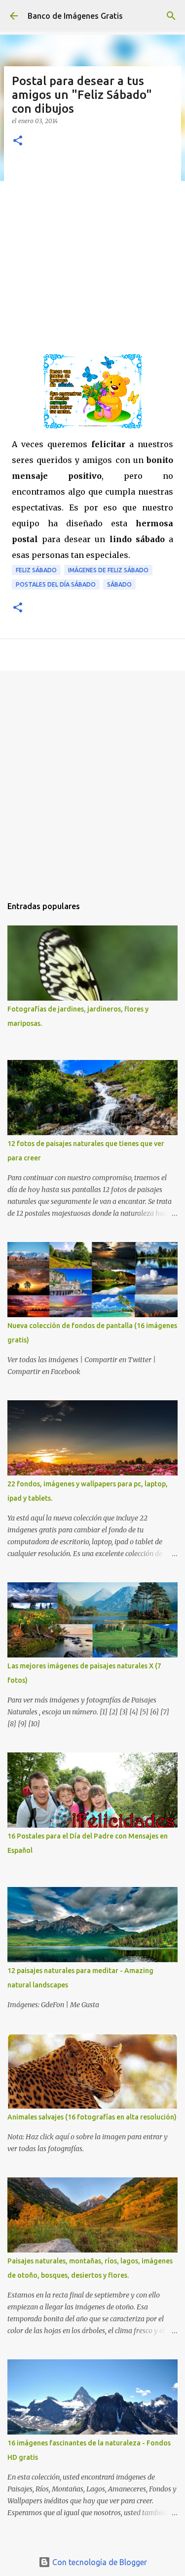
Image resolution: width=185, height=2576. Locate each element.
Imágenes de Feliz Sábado (108, 570)
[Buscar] (171, 16)
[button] (18, 141)
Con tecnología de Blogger (99, 2562)
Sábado (119, 584)
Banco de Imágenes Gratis (75, 16)
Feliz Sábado (36, 570)
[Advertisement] (92, 256)
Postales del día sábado (56, 584)
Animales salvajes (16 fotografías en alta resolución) (92, 2117)
